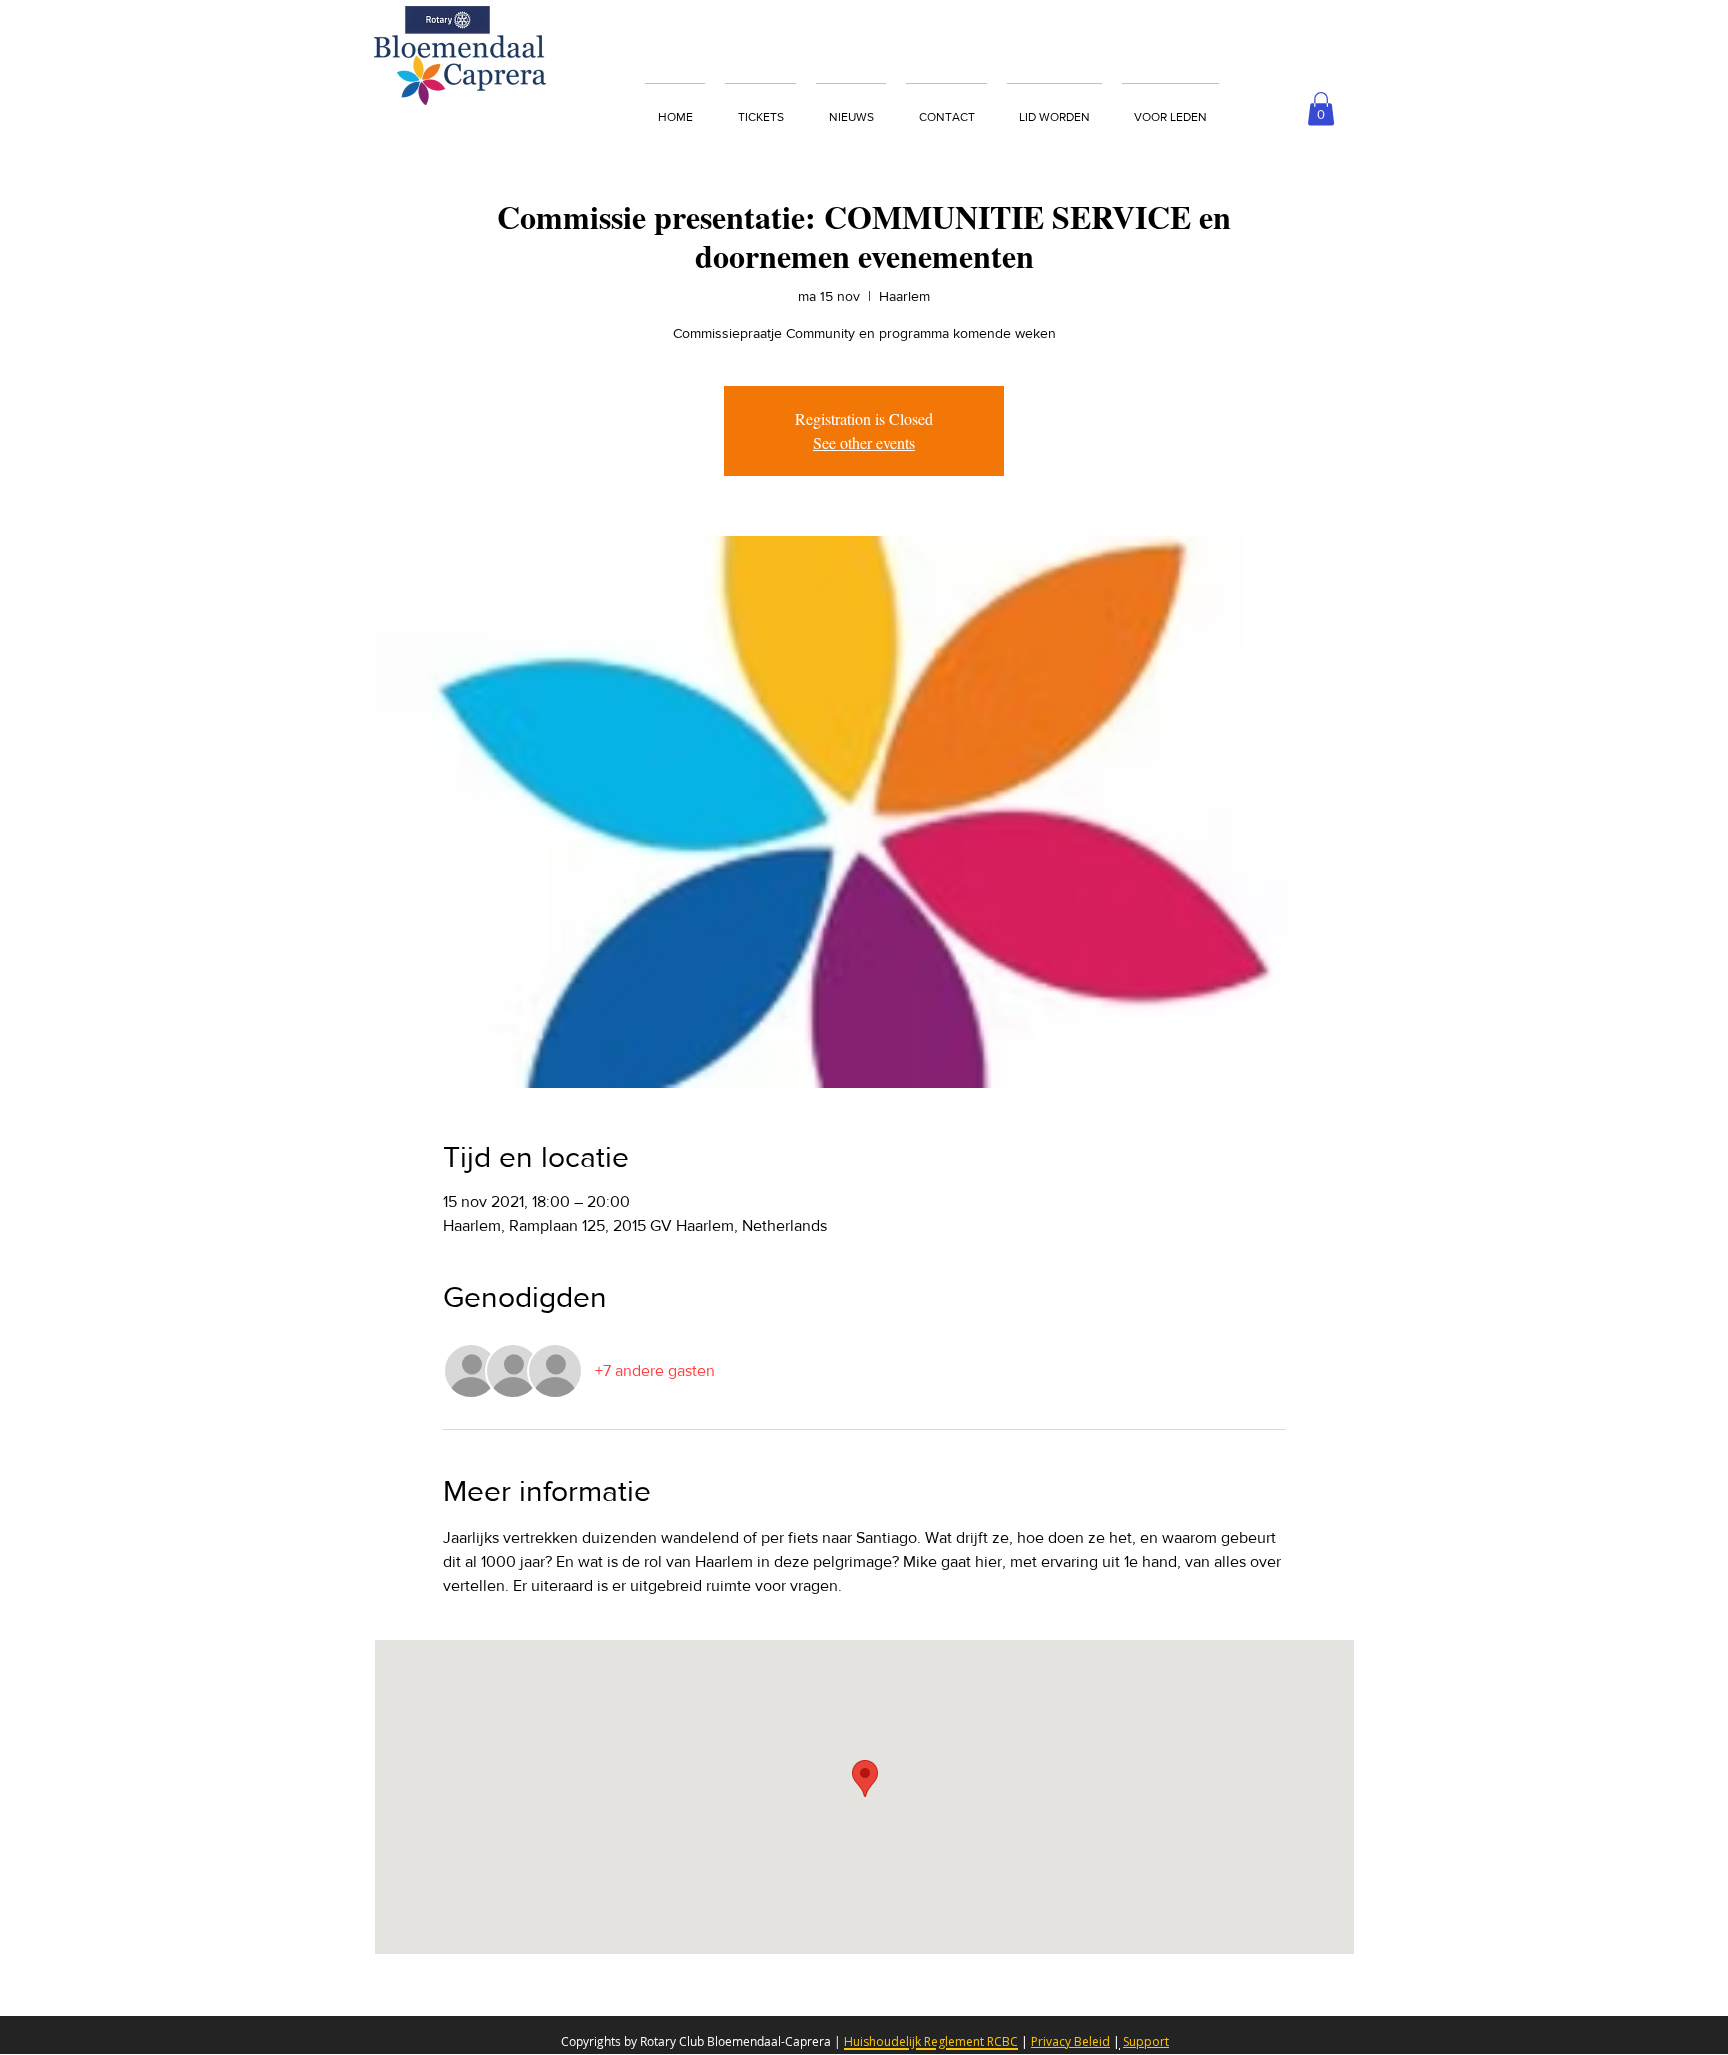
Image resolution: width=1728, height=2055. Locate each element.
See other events (864, 442)
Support (1146, 2041)
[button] (1170, 108)
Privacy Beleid (1070, 2041)
